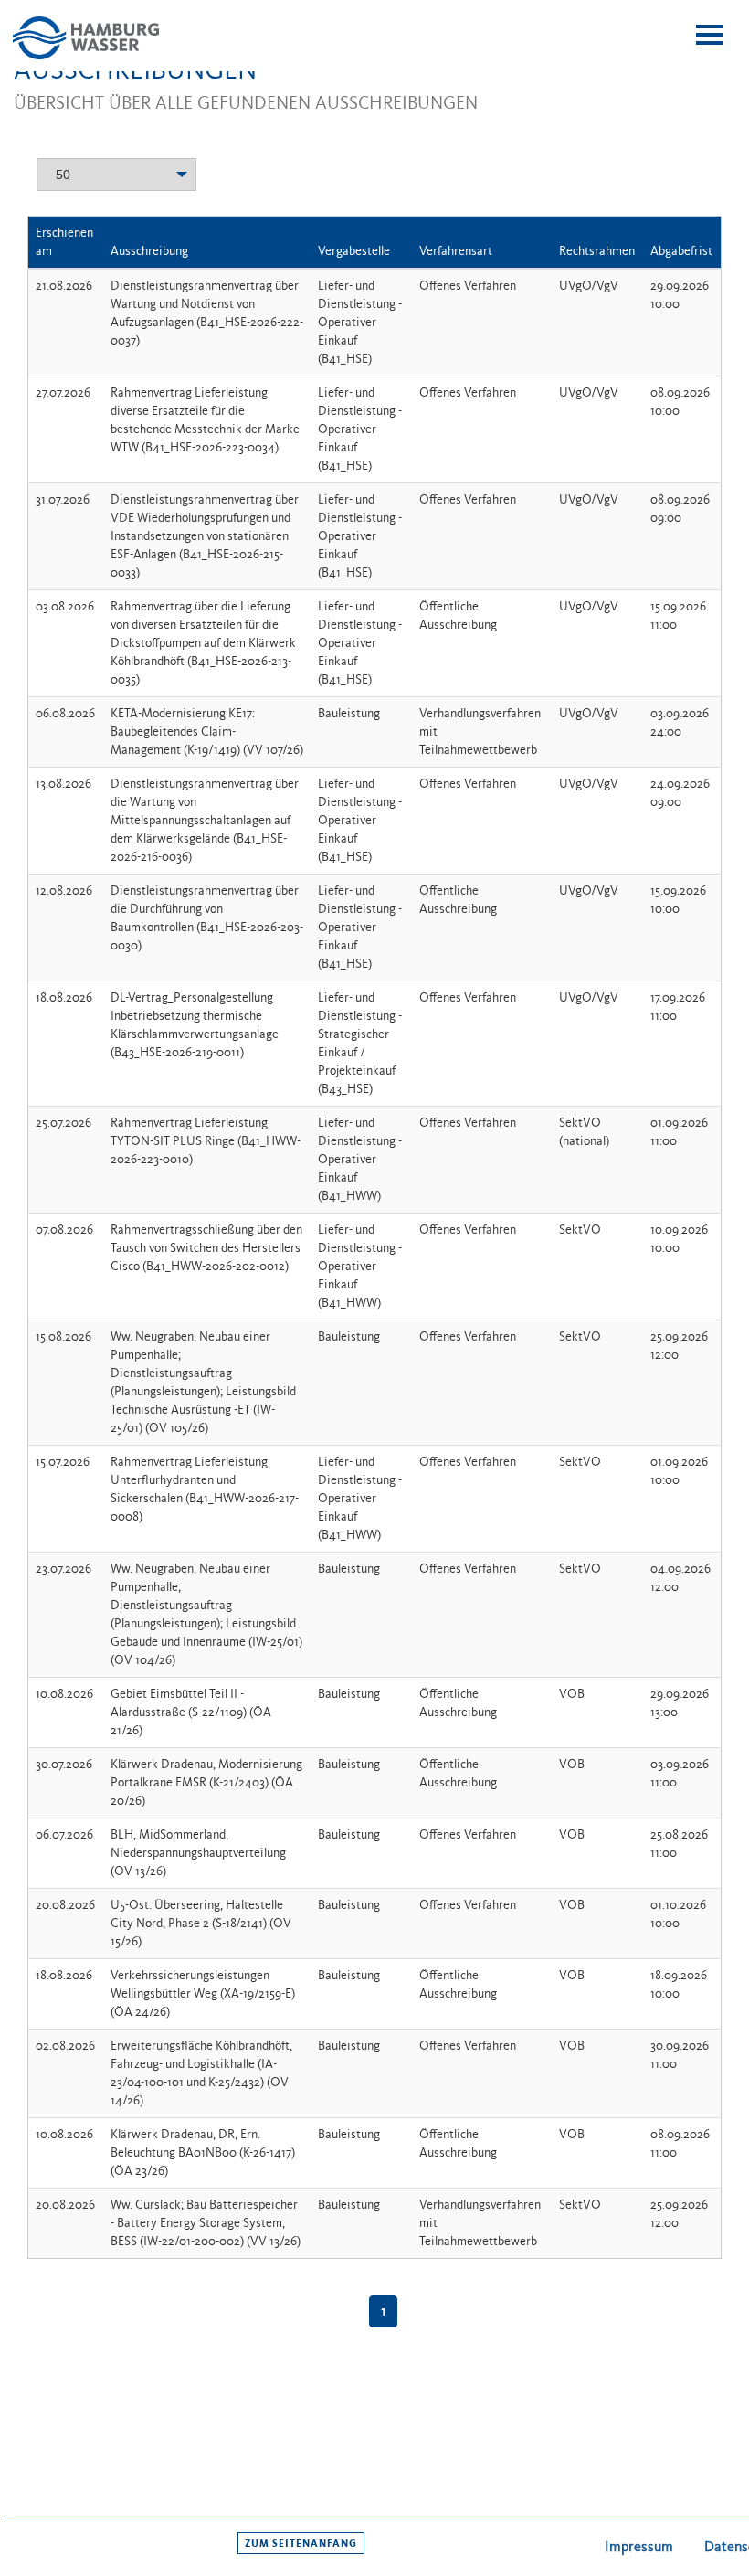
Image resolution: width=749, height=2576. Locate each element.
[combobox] (116, 171)
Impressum (639, 2546)
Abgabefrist (681, 251)
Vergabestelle (354, 251)
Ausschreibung (149, 251)
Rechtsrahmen (597, 251)
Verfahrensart (456, 251)
